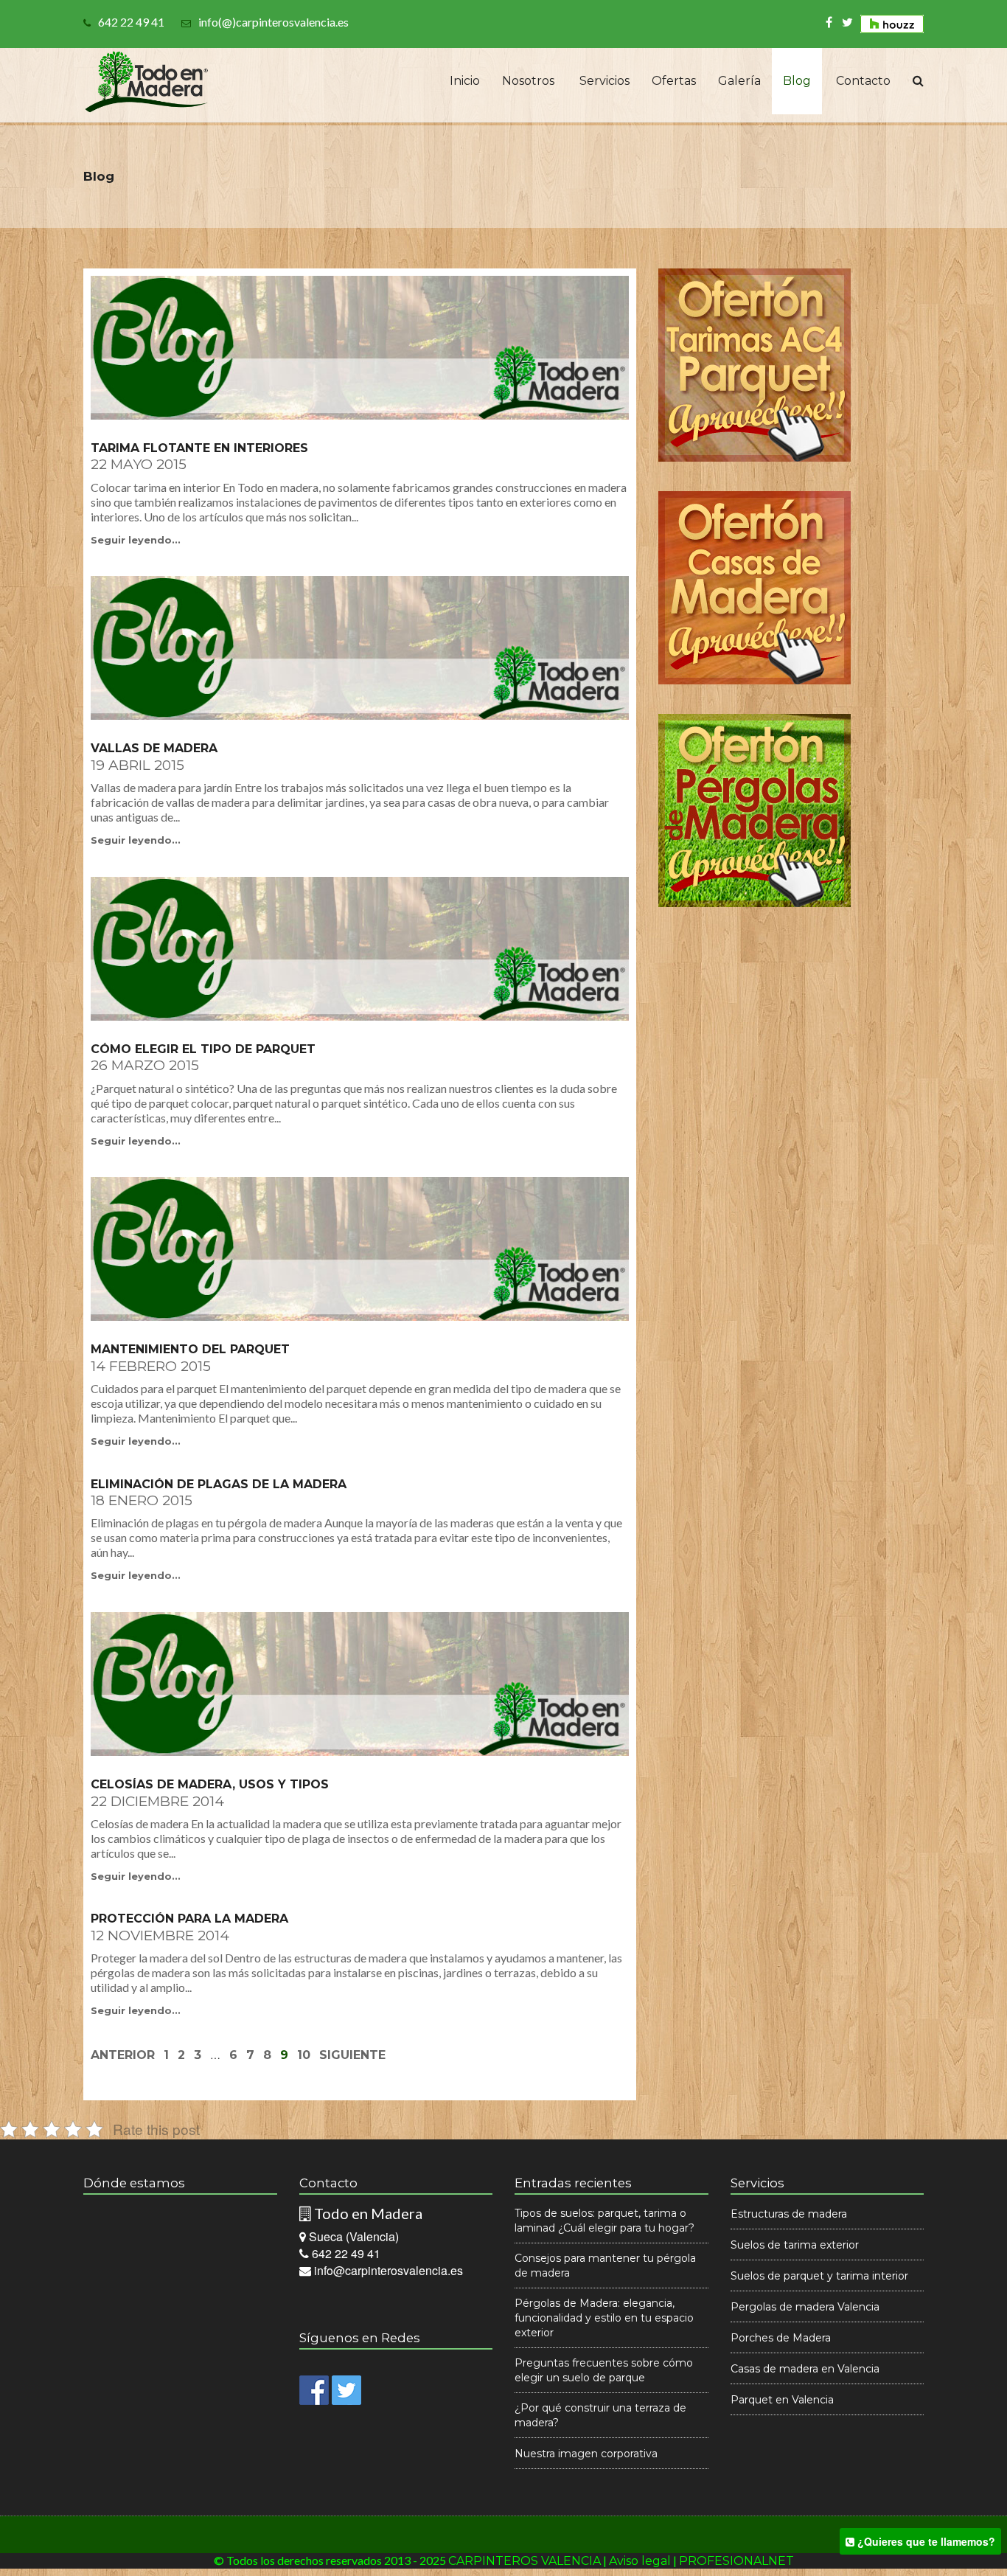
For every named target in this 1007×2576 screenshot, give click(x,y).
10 (304, 2055)
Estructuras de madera (789, 2214)
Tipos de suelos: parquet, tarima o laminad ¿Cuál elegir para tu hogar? (604, 2221)
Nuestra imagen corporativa (586, 2454)
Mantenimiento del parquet (190, 1350)
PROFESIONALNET (736, 2561)
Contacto (862, 81)
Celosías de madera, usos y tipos (210, 1785)
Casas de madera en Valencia (805, 2369)
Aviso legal (640, 2561)
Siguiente (352, 2055)
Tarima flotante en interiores (199, 448)
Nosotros (528, 81)
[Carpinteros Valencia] (147, 77)
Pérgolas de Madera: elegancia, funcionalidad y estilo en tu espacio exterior (604, 2318)
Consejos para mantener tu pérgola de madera (605, 2266)
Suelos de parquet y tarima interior (819, 2276)
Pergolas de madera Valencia (805, 2307)
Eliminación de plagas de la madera (219, 1485)
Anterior (123, 2055)
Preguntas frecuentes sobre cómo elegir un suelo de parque (604, 2370)
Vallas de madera (154, 749)
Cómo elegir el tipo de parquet (203, 1049)
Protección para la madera (189, 1919)
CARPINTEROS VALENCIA (525, 2561)
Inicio (463, 81)
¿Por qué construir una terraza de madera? (600, 2415)
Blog (797, 81)
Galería (739, 81)
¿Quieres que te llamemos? (925, 2541)
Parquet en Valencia (782, 2400)
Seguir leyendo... (136, 540)
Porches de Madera (781, 2338)
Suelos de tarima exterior (795, 2245)
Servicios (603, 81)
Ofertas (674, 81)
